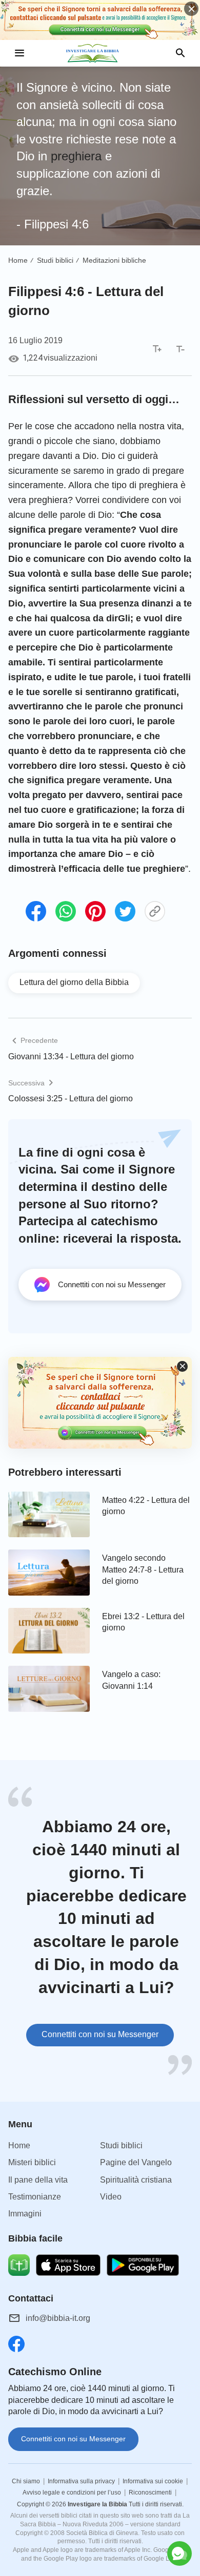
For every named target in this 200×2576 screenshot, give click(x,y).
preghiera (76, 156)
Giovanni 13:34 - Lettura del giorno (71, 1056)
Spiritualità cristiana (136, 2180)
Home (18, 260)
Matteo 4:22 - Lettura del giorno (146, 1506)
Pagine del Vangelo (136, 2162)
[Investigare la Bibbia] (100, 53)
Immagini (25, 2214)
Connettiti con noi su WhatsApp (100, 2551)
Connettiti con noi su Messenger (100, 2034)
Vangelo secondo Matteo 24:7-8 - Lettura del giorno (143, 1569)
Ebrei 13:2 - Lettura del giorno (143, 1622)
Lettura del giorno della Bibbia (74, 982)
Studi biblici (55, 260)
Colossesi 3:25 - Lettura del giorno (71, 1098)
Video (111, 2197)
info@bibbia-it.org (58, 2318)
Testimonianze (35, 2197)
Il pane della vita (38, 2180)
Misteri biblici (32, 2162)
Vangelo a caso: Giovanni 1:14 (131, 1680)
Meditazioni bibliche (114, 260)
